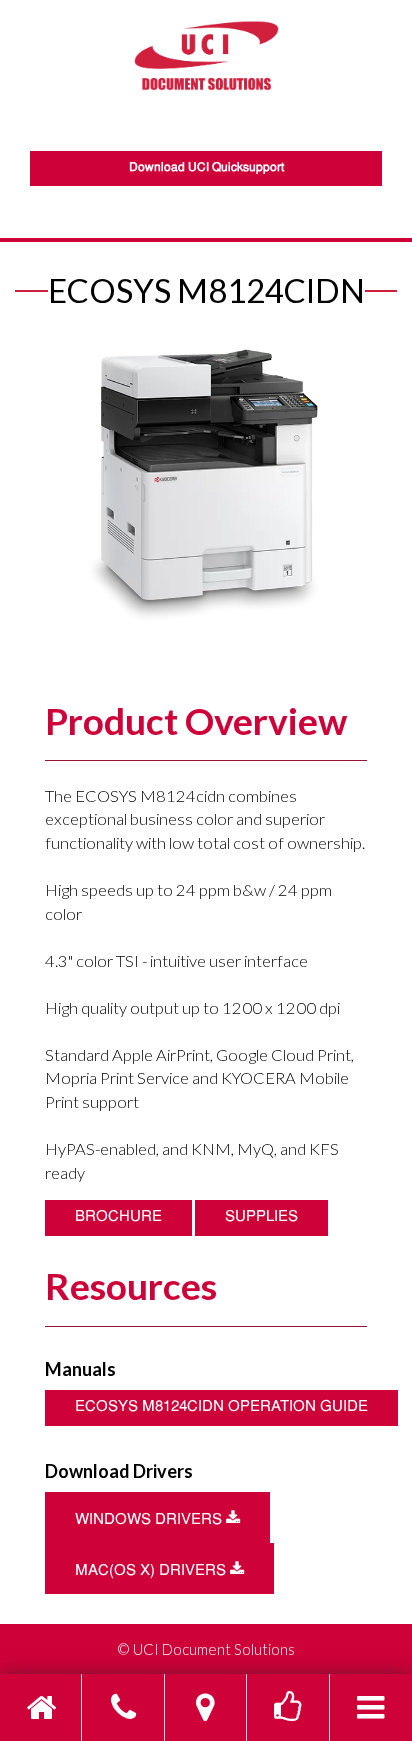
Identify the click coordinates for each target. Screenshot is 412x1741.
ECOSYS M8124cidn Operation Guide (221, 1407)
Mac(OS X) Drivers (174, 1569)
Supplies (261, 1217)
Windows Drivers (172, 1518)
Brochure (118, 1217)
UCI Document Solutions (214, 1649)
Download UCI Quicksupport (206, 168)
